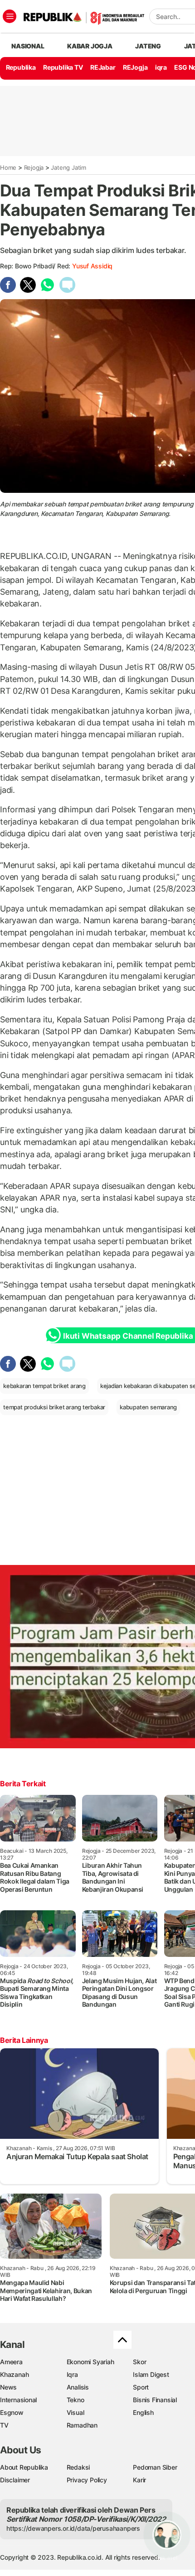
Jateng (148, 46)
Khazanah (14, 2374)
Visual (76, 2412)
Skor (139, 2362)
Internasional (18, 2400)
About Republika (24, 2467)
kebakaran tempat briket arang (44, 1386)
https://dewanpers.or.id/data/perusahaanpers (73, 2528)
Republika (21, 67)
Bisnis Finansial (155, 2400)
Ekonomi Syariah (90, 2362)
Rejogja (34, 167)
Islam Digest (151, 2374)
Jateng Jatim (68, 167)
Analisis (78, 2387)
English (143, 2412)
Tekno (76, 2400)
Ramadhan (82, 2425)
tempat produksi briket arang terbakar (54, 1407)
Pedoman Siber (155, 2467)
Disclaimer (15, 2480)
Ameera (11, 2362)
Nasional (28, 46)
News (8, 2387)
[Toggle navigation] (10, 16)
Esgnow (12, 2412)
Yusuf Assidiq (92, 266)
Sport (141, 2387)
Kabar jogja (90, 46)
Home (8, 167)
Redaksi (78, 2467)
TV (4, 2425)
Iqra (72, 2374)
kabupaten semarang (148, 1407)
